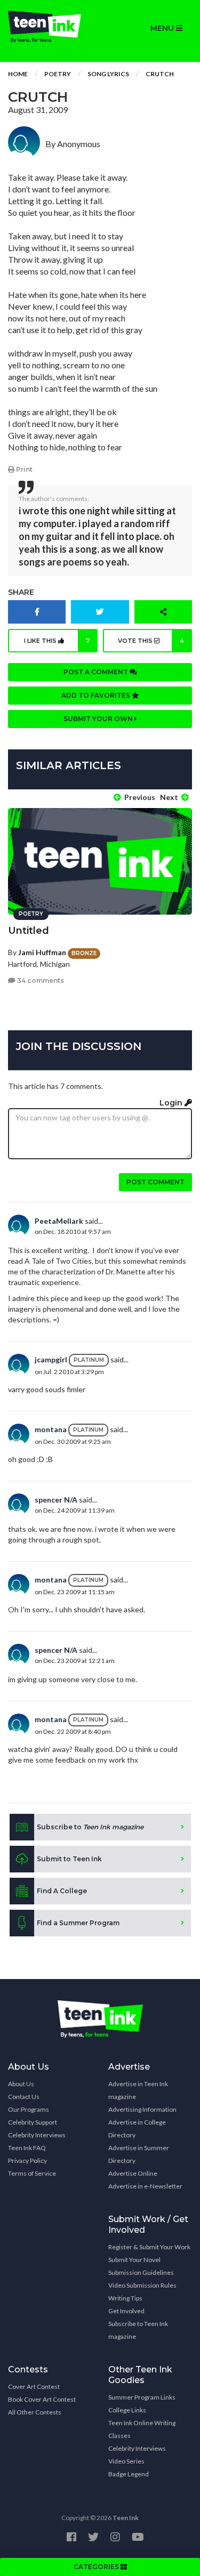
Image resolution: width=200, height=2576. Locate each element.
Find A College (62, 1891)
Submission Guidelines (141, 2272)
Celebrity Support (33, 2122)
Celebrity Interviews (37, 2135)
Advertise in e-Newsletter (145, 2186)
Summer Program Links (142, 2397)
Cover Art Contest (34, 2387)
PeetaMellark (59, 1221)
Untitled (29, 931)
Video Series (126, 2461)
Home (18, 74)
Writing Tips (125, 2298)
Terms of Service (32, 2173)
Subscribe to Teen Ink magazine (138, 2330)
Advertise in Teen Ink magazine (138, 2090)
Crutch (160, 74)
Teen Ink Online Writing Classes (142, 2429)
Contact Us (24, 2097)
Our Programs (29, 2109)
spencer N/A (56, 1500)
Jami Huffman (42, 952)
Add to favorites (97, 695)
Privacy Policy (27, 2161)
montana (51, 1429)
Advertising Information (142, 2109)
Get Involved (126, 2311)
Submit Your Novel (134, 2260)
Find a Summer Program (78, 1923)
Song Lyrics (108, 74)
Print (23, 469)
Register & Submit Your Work (149, 2247)
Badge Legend (129, 2474)
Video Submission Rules (142, 2285)
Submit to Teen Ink (69, 1859)
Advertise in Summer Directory (139, 2154)
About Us (21, 2084)
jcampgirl (51, 1359)
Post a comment (97, 672)
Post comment (155, 1182)
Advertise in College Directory (137, 2129)
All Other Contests (35, 2412)
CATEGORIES (97, 2567)
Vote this (151, 641)
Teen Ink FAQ (27, 2148)
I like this (57, 641)
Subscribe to (90, 1827)
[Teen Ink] (50, 27)
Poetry (58, 74)
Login (172, 1103)
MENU (163, 28)
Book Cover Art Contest (42, 2399)
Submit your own (99, 719)
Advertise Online (133, 2173)
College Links (127, 2410)
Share (21, 592)
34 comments (40, 980)
